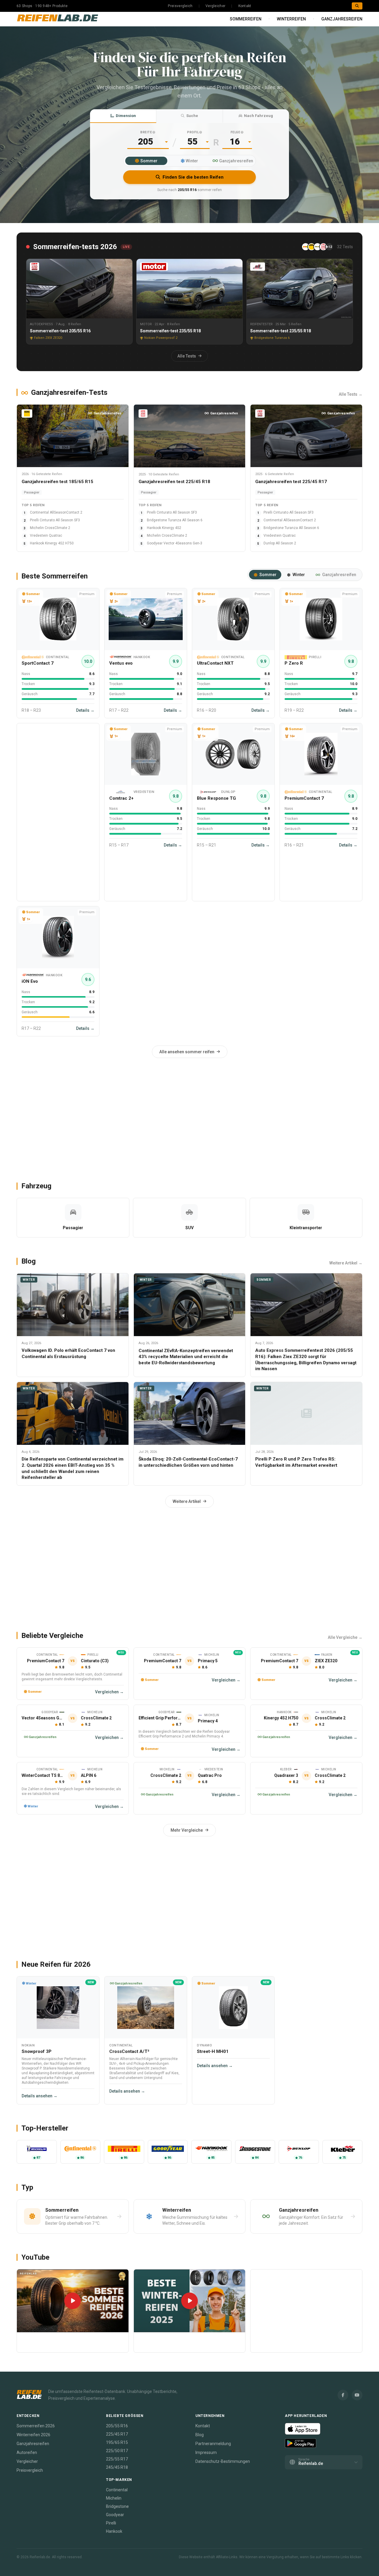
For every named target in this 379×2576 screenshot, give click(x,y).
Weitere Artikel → (346, 1263)
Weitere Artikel (187, 1501)
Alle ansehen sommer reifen (187, 1052)
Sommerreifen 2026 (36, 2426)
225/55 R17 (117, 2459)
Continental (117, 2490)
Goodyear (115, 2515)
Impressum (206, 2452)
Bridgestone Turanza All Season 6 (175, 520)
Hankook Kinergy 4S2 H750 (52, 543)
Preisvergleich (180, 6)
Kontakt (245, 6)
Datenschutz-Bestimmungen (223, 2461)
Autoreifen (27, 2452)
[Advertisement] (58, 812)
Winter (192, 161)
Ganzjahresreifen (342, 19)
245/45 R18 (117, 2467)
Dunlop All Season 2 (280, 543)
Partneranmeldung (213, 2444)
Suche (192, 116)
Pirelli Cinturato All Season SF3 (55, 520)
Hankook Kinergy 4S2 (164, 528)
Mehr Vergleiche (187, 1830)
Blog (200, 2435)
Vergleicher (215, 6)
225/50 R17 (117, 2451)
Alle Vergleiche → (345, 1637)
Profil (193, 132)
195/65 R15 (117, 2442)
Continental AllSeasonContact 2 (56, 512)
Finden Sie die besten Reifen (193, 177)
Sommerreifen (246, 19)
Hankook (114, 2531)
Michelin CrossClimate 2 (50, 528)
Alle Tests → (351, 394)
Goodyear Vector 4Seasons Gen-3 (175, 543)
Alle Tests (187, 356)
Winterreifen (291, 19)
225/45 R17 (117, 2434)
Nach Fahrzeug (258, 116)
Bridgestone (117, 2506)
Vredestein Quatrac (46, 536)
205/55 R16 (117, 2426)
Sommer (149, 161)
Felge (236, 132)
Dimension (126, 116)
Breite (146, 132)
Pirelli (111, 2523)
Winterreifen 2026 (33, 2435)
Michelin (114, 2498)
